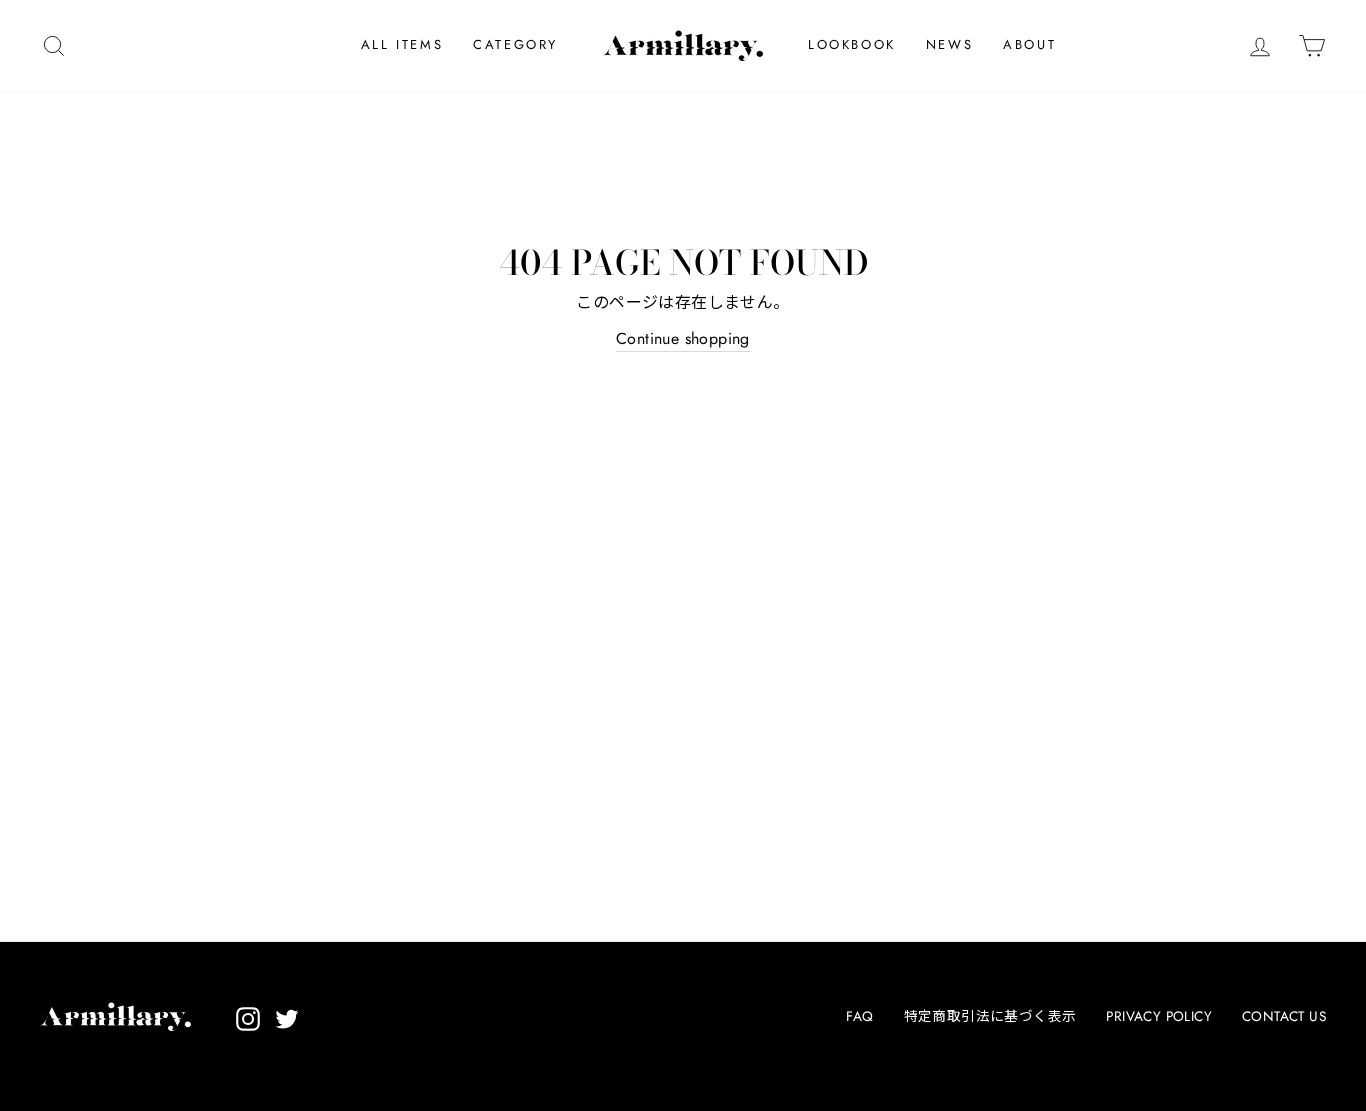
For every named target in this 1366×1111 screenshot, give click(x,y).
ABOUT (1029, 44)
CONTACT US (1284, 1016)
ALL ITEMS (402, 44)
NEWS (949, 44)
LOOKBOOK (852, 44)
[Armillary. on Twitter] (287, 1019)
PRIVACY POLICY (1159, 1016)
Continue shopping (683, 338)
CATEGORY (515, 44)
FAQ (859, 1016)
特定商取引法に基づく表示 (990, 1016)
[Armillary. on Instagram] (248, 1019)
